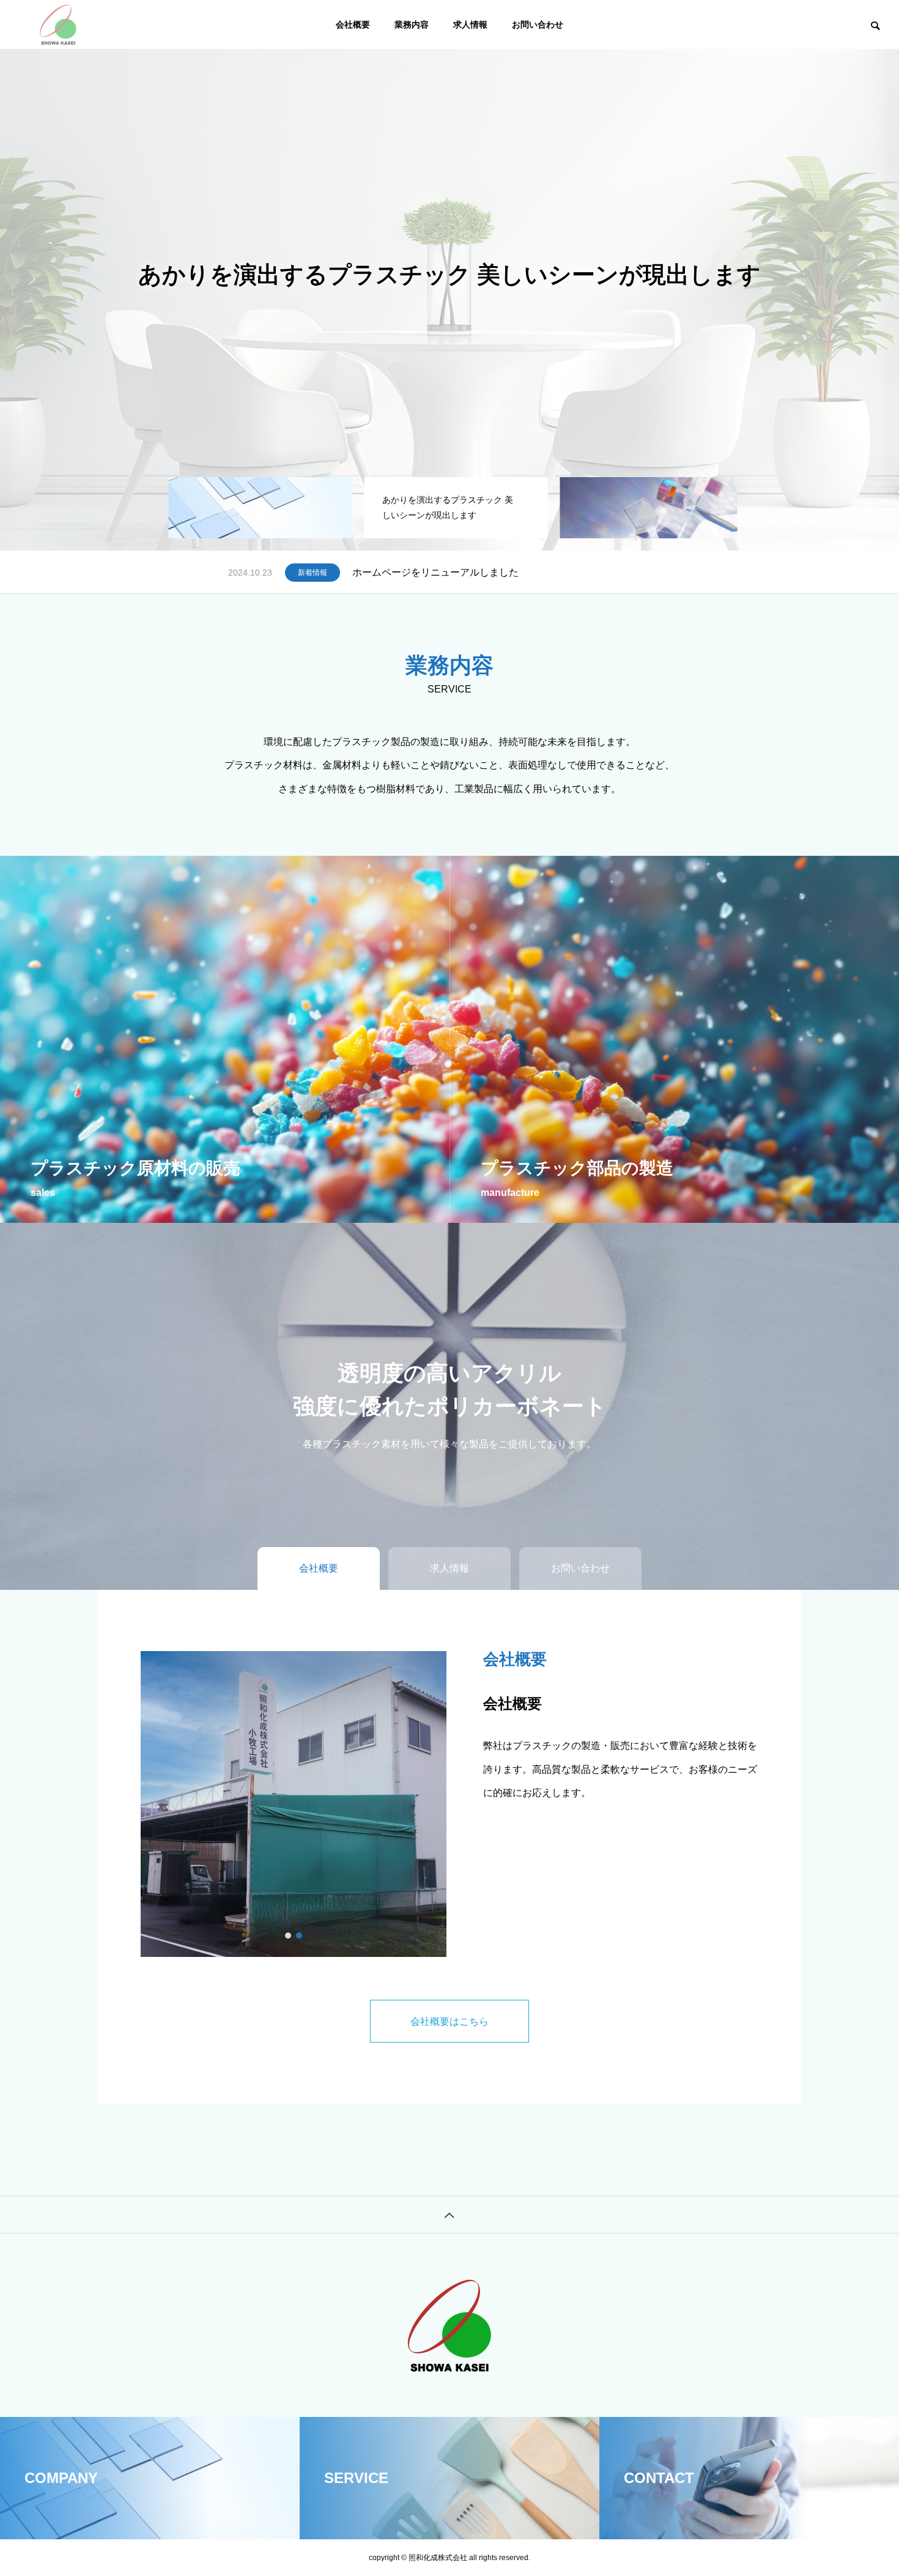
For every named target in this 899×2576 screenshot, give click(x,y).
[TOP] (449, 2214)
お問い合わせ (538, 24)
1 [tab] (289, 1936)
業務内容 (412, 24)
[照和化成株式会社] (58, 24)
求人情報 (470, 24)
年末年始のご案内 (391, 572)
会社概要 (353, 24)
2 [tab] (300, 1936)
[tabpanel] (449, 275)
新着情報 (313, 573)
